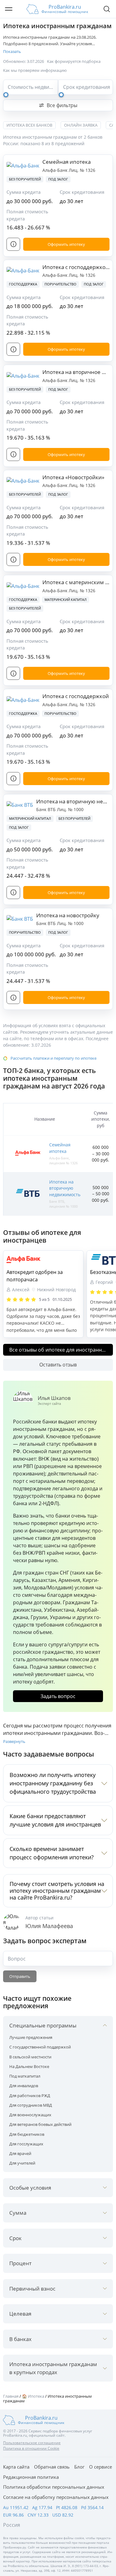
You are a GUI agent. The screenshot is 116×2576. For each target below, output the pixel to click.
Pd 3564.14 (92, 2507)
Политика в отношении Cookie (31, 2448)
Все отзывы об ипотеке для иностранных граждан (61, 1350)
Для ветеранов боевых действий (40, 2124)
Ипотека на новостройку (68, 915)
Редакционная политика (31, 2477)
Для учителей (22, 2163)
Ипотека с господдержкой (76, 696)
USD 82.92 (63, 2515)
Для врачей (20, 2153)
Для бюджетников (27, 2134)
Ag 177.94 (42, 2507)
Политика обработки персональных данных (54, 2487)
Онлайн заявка (81, 125)
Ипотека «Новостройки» (73, 477)
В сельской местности (30, 2057)
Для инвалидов (24, 2086)
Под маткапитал (25, 2076)
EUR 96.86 (13, 2515)
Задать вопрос (58, 1696)
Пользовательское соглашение (32, 2443)
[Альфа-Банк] (43, 1260)
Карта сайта (16, 2467)
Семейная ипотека (67, 162)
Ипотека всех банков (29, 125)
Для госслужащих (26, 2144)
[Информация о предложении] (13, 244)
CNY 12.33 (38, 2515)
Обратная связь (52, 2467)
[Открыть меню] (9, 9)
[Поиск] (107, 9)
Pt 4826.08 (67, 2507)
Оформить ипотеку (66, 244)
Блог (79, 2467)
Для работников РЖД (30, 2096)
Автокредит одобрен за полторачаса (35, 1276)
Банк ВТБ (47, 809)
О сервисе (101, 2467)
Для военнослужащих (30, 2115)
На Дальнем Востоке (29, 2066)
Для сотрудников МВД (31, 2105)
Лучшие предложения (31, 2037)
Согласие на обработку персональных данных (56, 2497)
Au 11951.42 (16, 2507)
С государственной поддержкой (40, 2047)
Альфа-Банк (56, 170)
